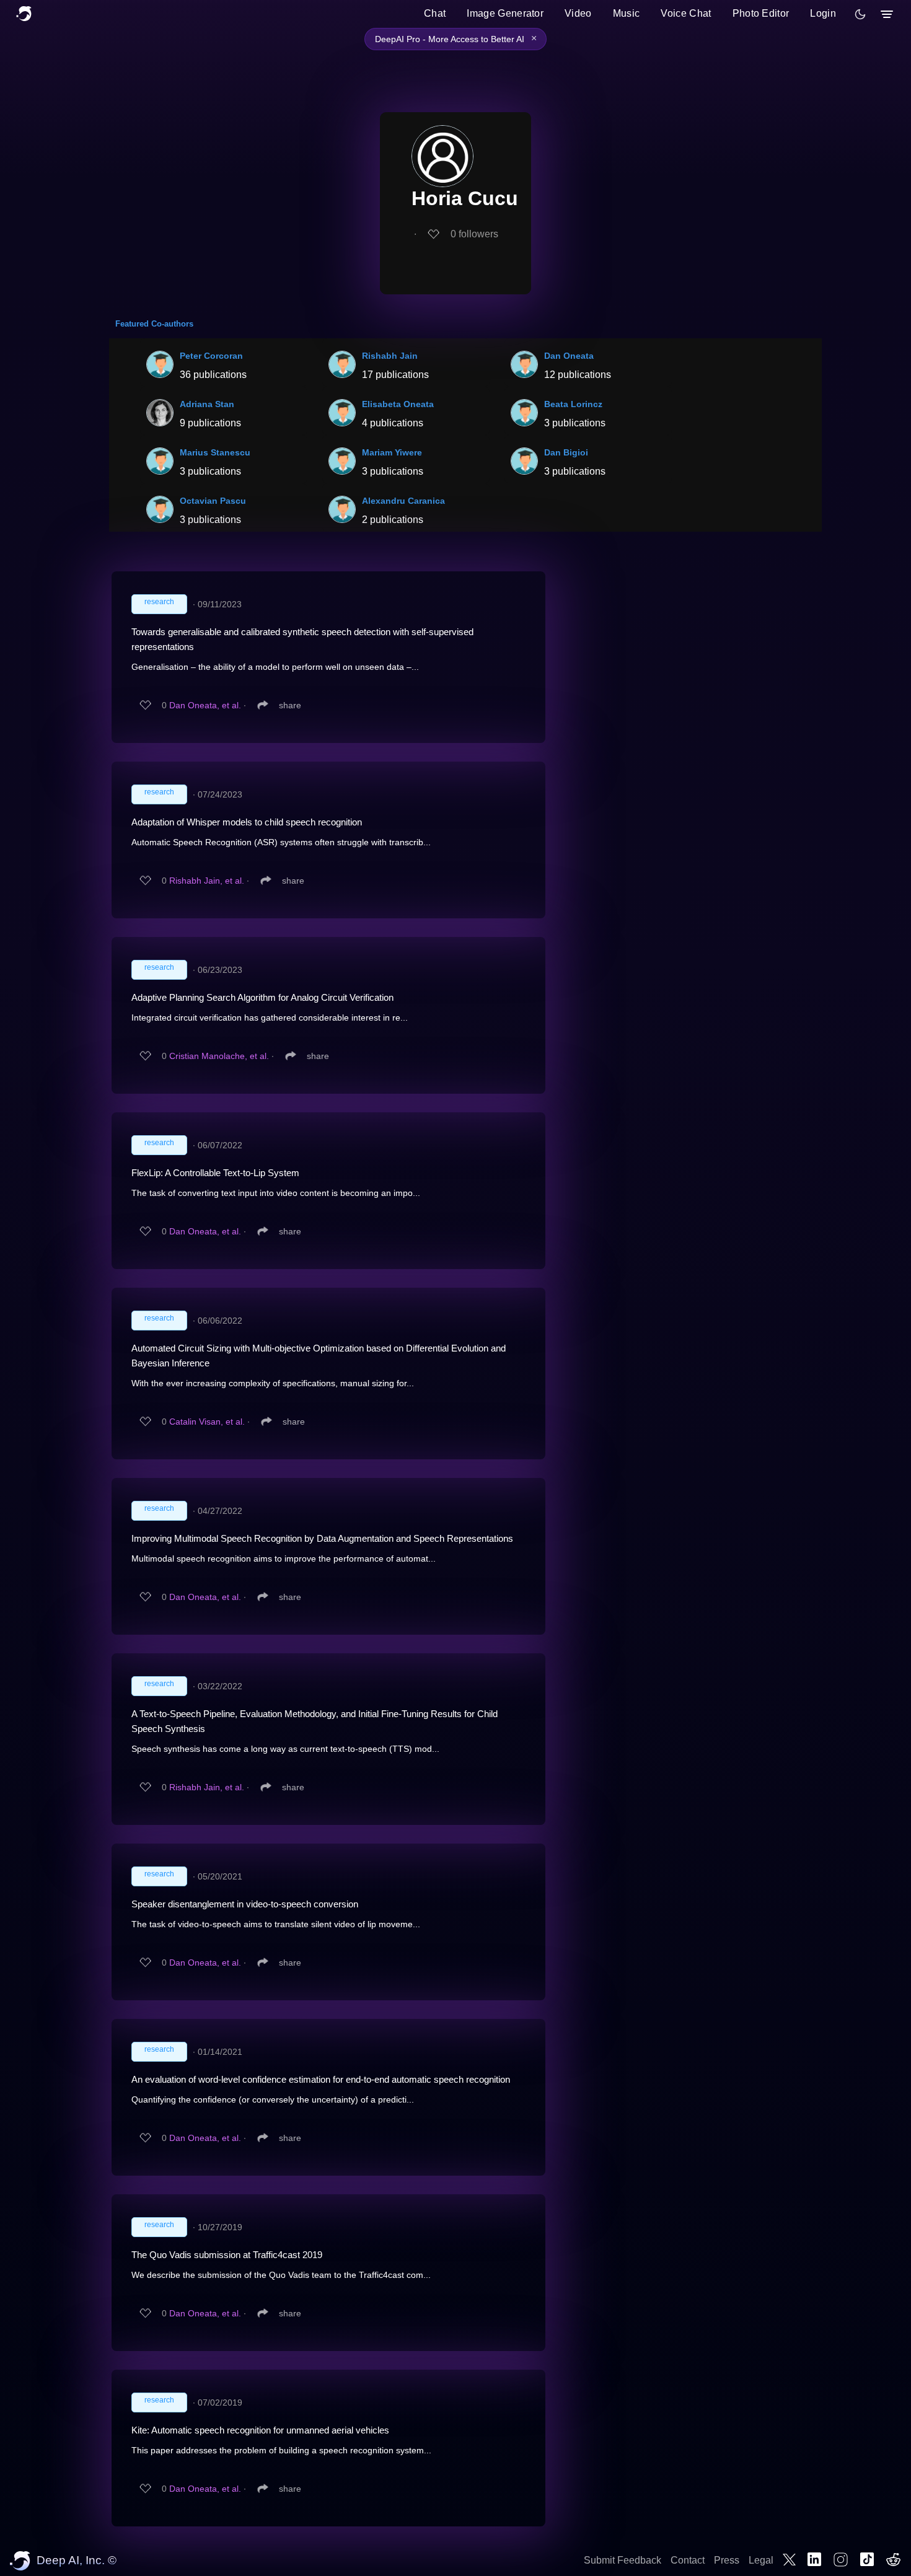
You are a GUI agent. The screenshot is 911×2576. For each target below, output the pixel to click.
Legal (761, 2560)
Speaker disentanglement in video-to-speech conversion (245, 1904)
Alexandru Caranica (403, 501)
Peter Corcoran (211, 356)
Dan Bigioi (566, 452)
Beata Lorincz (573, 404)
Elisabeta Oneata (398, 404)
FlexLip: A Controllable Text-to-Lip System (215, 1173)
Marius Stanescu (215, 452)
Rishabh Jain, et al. (207, 881)
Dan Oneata (569, 356)
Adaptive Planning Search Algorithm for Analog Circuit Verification (262, 997)
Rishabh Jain (390, 356)
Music (627, 13)
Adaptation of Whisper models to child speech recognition (247, 822)
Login (823, 13)
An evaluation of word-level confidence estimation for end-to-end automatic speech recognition (321, 2079)
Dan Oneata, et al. (205, 705)
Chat (435, 13)
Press (727, 2560)
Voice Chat (686, 13)
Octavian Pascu (213, 501)
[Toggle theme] (860, 14)
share (290, 705)
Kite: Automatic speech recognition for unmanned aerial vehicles (260, 2430)
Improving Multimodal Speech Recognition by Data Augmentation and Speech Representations (322, 1538)
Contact (688, 2560)
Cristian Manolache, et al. (219, 1056)
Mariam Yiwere (392, 452)
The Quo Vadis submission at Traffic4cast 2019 (227, 2255)
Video (578, 13)
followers (474, 234)
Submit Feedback (623, 2560)
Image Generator (505, 13)
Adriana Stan (207, 404)
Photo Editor (761, 13)
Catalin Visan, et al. (207, 1422)
